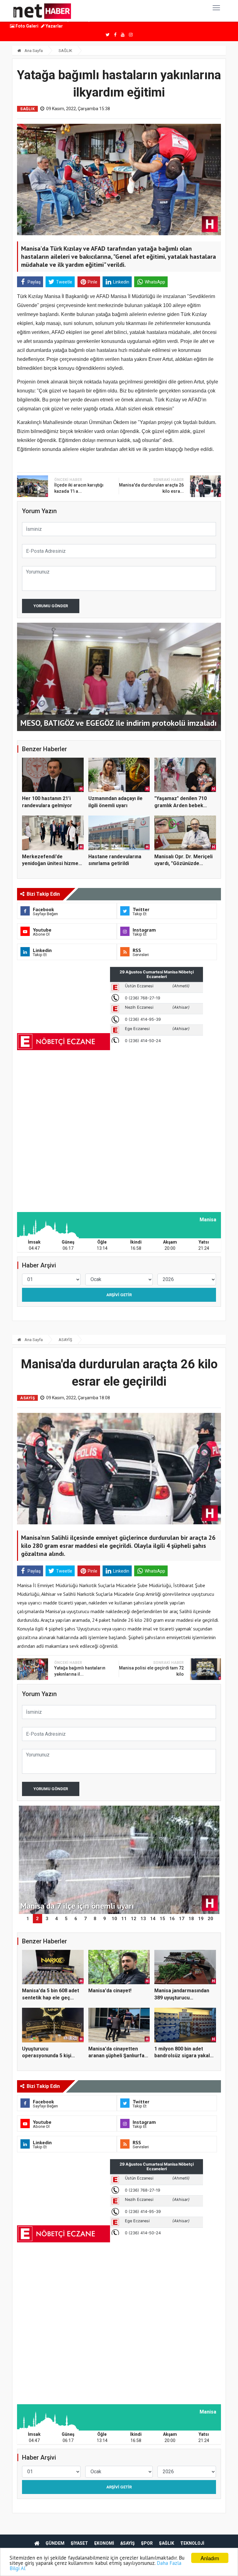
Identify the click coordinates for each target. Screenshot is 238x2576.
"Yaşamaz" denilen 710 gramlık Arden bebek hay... (181, 805)
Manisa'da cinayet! (110, 1991)
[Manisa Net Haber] (42, 11)
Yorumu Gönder (51, 606)
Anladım (210, 2558)
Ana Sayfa (33, 51)
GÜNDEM (55, 2543)
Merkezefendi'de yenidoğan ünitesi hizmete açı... (53, 864)
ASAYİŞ (65, 1340)
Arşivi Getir (119, 1295)
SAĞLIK (65, 51)
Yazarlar (54, 26)
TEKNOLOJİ (192, 2543)
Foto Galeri (26, 26)
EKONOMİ (104, 2543)
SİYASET (79, 2543)
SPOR (147, 2543)
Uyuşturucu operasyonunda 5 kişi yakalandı (47, 2056)
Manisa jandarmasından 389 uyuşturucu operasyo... (182, 1998)
